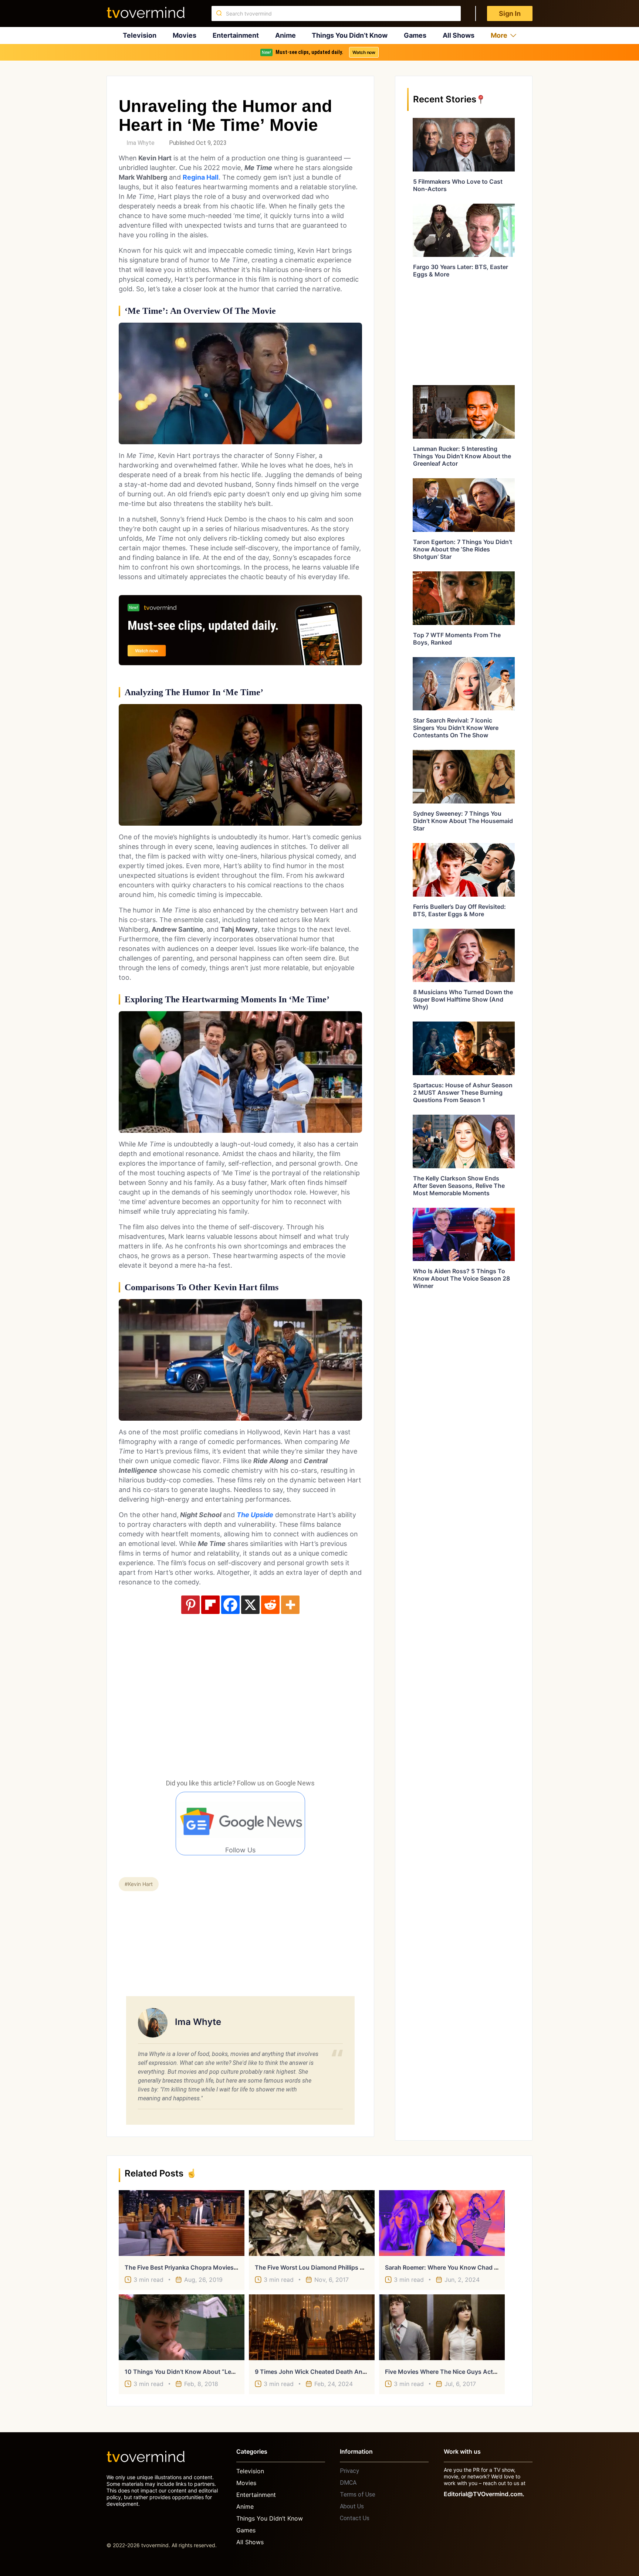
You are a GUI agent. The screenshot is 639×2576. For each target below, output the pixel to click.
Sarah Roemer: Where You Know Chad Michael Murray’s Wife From (479, 2267)
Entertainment (236, 35)
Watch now (364, 52)
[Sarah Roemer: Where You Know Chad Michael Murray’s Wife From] (442, 2223)
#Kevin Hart (139, 1884)
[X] (250, 1605)
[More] (290, 1605)
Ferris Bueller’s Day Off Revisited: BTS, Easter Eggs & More (459, 910)
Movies (185, 35)
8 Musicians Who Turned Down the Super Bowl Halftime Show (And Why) (463, 999)
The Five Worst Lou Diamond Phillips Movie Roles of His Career (344, 2267)
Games (415, 35)
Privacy (349, 2471)
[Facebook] (230, 1605)
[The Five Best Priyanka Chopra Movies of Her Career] (182, 2223)
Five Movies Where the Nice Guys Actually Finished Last (465, 2372)
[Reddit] (270, 1605)
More (499, 35)
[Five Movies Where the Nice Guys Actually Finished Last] (442, 2327)
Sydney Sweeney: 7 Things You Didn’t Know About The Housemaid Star (463, 821)
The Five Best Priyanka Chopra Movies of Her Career (199, 2267)
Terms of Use (358, 2495)
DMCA (348, 2483)
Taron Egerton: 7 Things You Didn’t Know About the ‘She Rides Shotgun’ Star (463, 549)
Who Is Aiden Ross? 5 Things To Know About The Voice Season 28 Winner (461, 1278)
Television (140, 35)
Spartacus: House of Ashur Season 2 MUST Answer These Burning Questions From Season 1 (463, 1092)
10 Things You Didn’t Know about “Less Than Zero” (198, 2372)
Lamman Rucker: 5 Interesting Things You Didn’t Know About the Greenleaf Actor (462, 456)
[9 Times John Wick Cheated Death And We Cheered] (312, 2327)
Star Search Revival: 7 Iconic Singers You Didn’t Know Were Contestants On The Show (456, 728)
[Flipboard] (210, 1605)
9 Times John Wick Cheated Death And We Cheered (328, 2372)
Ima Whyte (141, 143)
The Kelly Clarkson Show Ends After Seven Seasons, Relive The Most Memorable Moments (459, 1186)
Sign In (510, 13)
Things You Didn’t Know (350, 35)
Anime (285, 35)
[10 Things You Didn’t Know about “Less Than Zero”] (182, 2327)
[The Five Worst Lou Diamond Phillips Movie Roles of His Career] (312, 2223)
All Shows (459, 35)
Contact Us (355, 2518)
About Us (352, 2506)
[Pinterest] (190, 1605)
